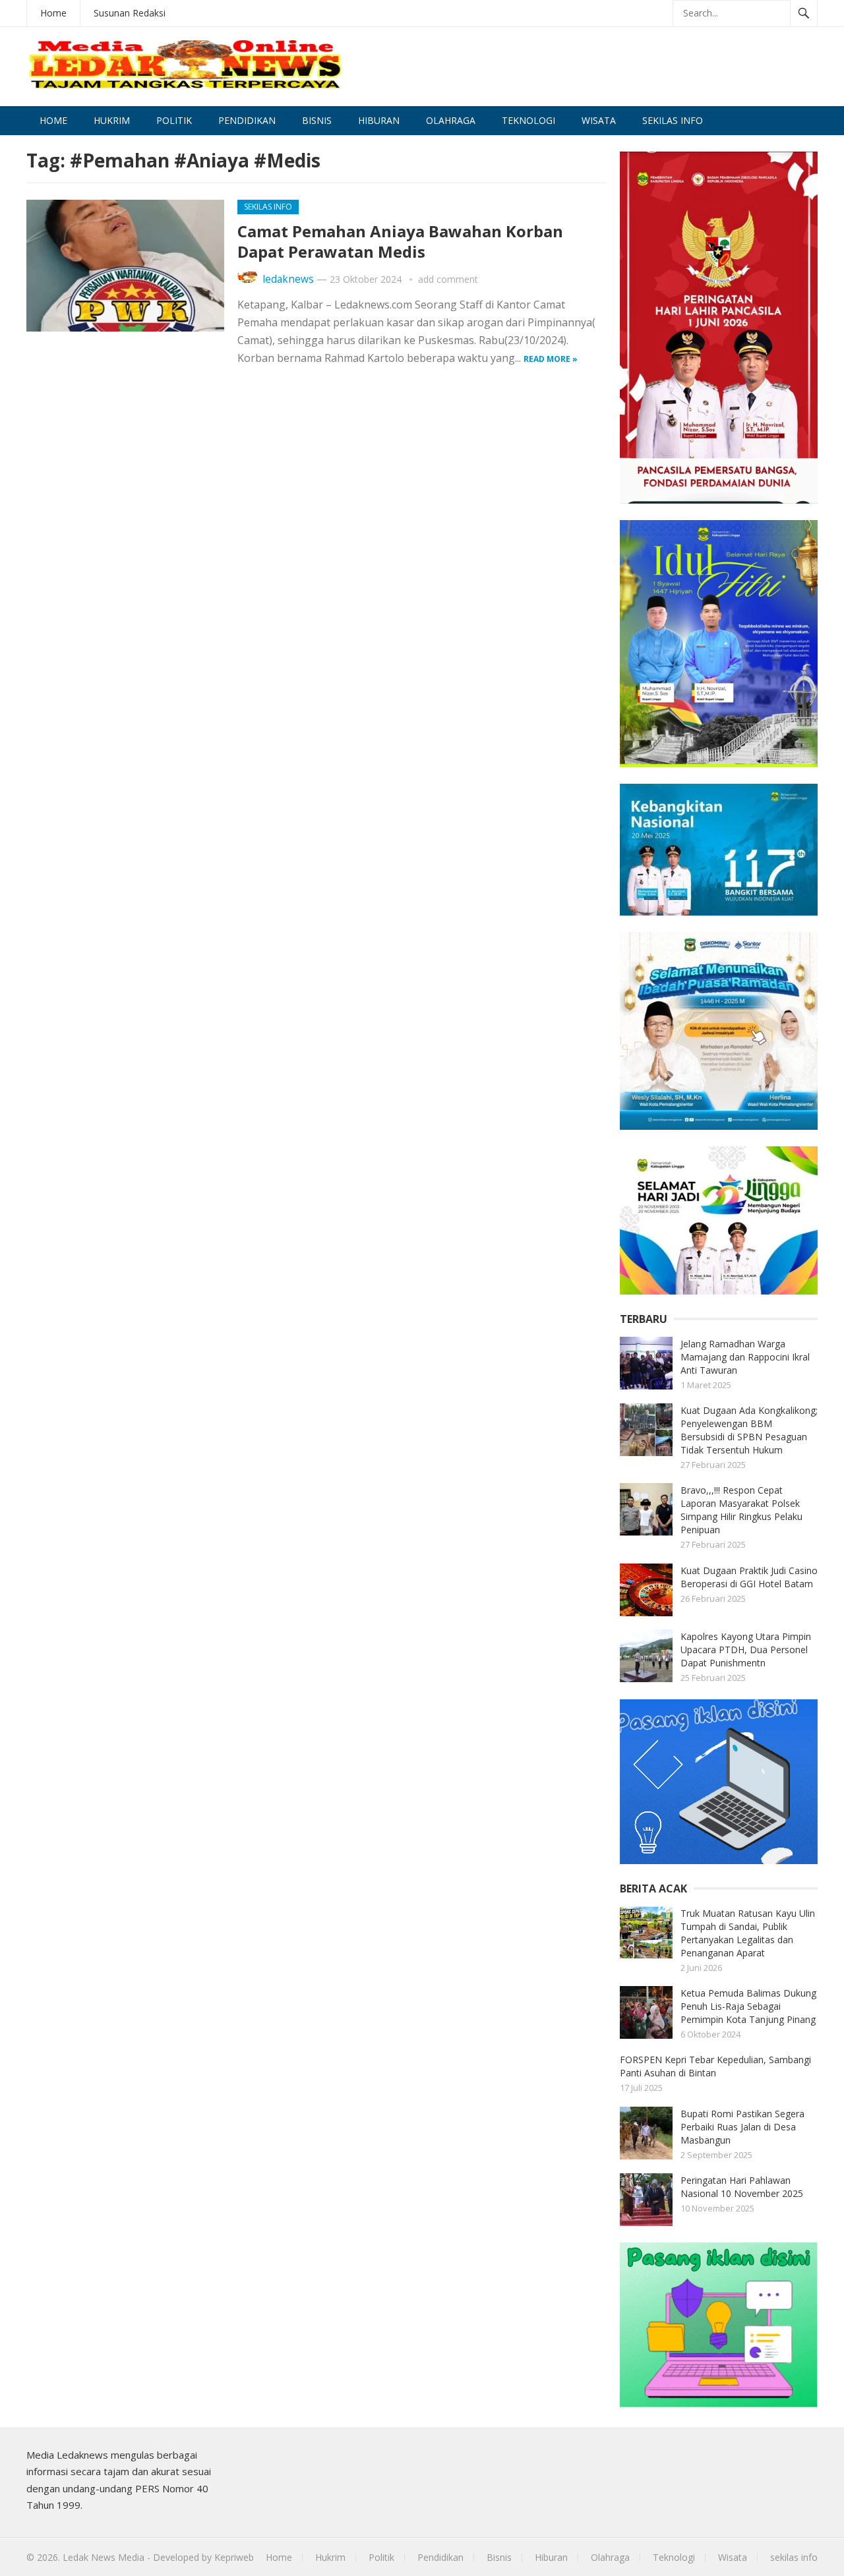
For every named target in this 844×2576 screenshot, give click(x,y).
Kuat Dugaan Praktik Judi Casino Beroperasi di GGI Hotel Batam (749, 1577)
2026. (48, 2557)
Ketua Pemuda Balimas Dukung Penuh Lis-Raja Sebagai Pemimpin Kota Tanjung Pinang (748, 2006)
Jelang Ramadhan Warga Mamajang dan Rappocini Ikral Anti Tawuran (745, 1357)
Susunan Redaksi (130, 13)
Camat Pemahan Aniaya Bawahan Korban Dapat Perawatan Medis (400, 241)
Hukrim (112, 120)
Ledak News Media (104, 2557)
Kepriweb (234, 2557)
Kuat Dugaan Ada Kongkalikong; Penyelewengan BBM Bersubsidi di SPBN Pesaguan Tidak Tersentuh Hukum (749, 1430)
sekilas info (673, 120)
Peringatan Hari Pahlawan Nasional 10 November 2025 (742, 2187)
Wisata (599, 120)
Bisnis (317, 120)
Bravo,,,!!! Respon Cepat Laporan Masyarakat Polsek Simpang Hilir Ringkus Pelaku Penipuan (741, 1510)
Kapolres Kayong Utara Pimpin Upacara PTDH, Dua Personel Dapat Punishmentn (746, 1650)
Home (53, 13)
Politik (174, 120)
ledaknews (288, 279)
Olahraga (451, 120)
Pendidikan (247, 120)
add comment (448, 279)
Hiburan (379, 120)
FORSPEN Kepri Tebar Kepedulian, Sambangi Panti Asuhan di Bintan (715, 2066)
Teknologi (528, 120)
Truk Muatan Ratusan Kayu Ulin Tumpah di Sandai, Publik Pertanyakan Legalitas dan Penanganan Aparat (748, 1933)
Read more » (551, 359)
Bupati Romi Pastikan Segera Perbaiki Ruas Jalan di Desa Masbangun (742, 2127)
